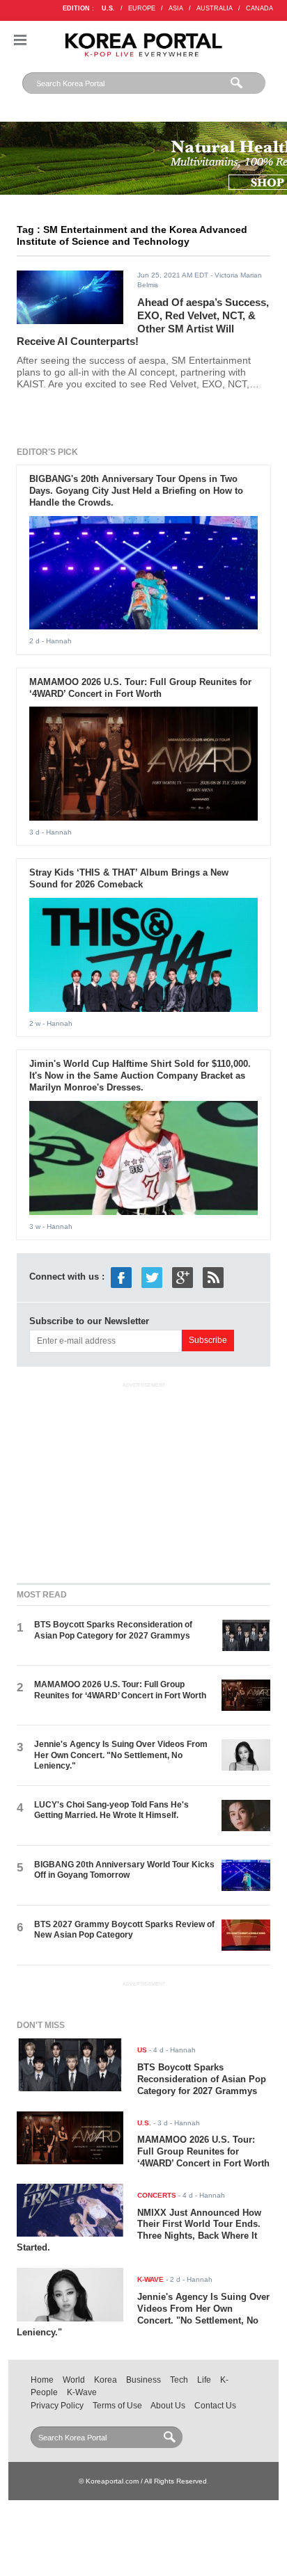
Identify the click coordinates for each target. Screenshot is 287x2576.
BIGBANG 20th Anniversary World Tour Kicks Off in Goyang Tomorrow (124, 1870)
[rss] (213, 1277)
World (74, 2380)
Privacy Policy (57, 2406)
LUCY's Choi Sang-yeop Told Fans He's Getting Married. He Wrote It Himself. (111, 1810)
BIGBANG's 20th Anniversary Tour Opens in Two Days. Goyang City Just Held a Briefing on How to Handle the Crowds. (136, 491)
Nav (20, 40)
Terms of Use (117, 2406)
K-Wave (82, 2392)
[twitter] (152, 1277)
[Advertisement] (143, 1480)
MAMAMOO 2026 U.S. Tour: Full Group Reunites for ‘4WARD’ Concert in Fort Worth (140, 688)
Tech (179, 2380)
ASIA (176, 8)
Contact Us (215, 2406)
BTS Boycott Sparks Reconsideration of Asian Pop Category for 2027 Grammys (113, 1630)
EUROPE (142, 8)
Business (143, 2380)
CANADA (259, 8)
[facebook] (121, 1277)
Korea (106, 2380)
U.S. (108, 8)
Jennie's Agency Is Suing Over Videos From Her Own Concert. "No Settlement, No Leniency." (121, 1755)
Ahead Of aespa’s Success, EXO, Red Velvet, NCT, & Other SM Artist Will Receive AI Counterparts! (143, 322)
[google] (183, 1277)
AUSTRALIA (215, 8)
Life (204, 2380)
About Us (168, 2406)
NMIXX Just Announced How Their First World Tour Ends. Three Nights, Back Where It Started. (139, 2230)
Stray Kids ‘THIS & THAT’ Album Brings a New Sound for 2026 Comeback (129, 878)
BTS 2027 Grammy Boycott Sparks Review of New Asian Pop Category (124, 1930)
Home (42, 2380)
